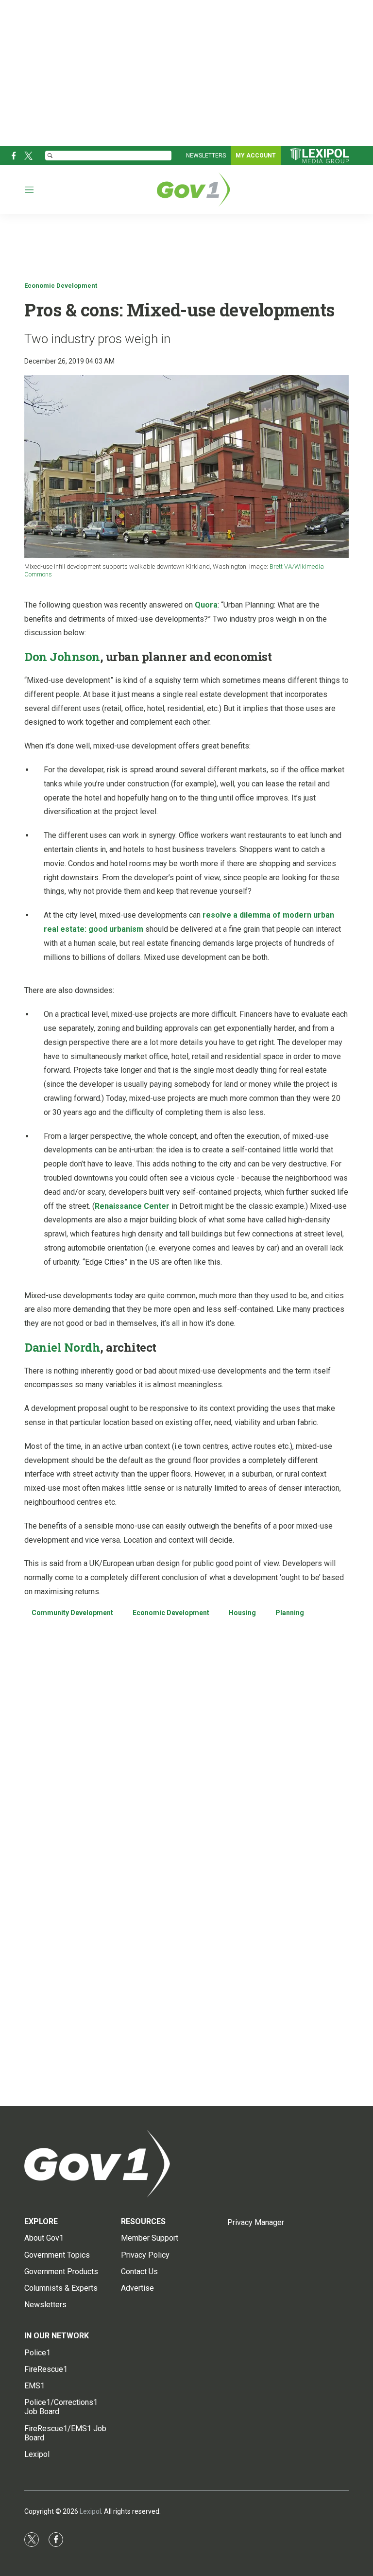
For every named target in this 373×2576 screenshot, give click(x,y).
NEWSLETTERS (206, 156)
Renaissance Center (132, 1206)
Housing (242, 1613)
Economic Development (61, 286)
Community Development (72, 1613)
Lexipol (90, 2511)
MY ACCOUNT (256, 156)
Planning (290, 1613)
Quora (206, 605)
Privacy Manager (256, 2222)
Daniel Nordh (62, 1347)
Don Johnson (62, 657)
